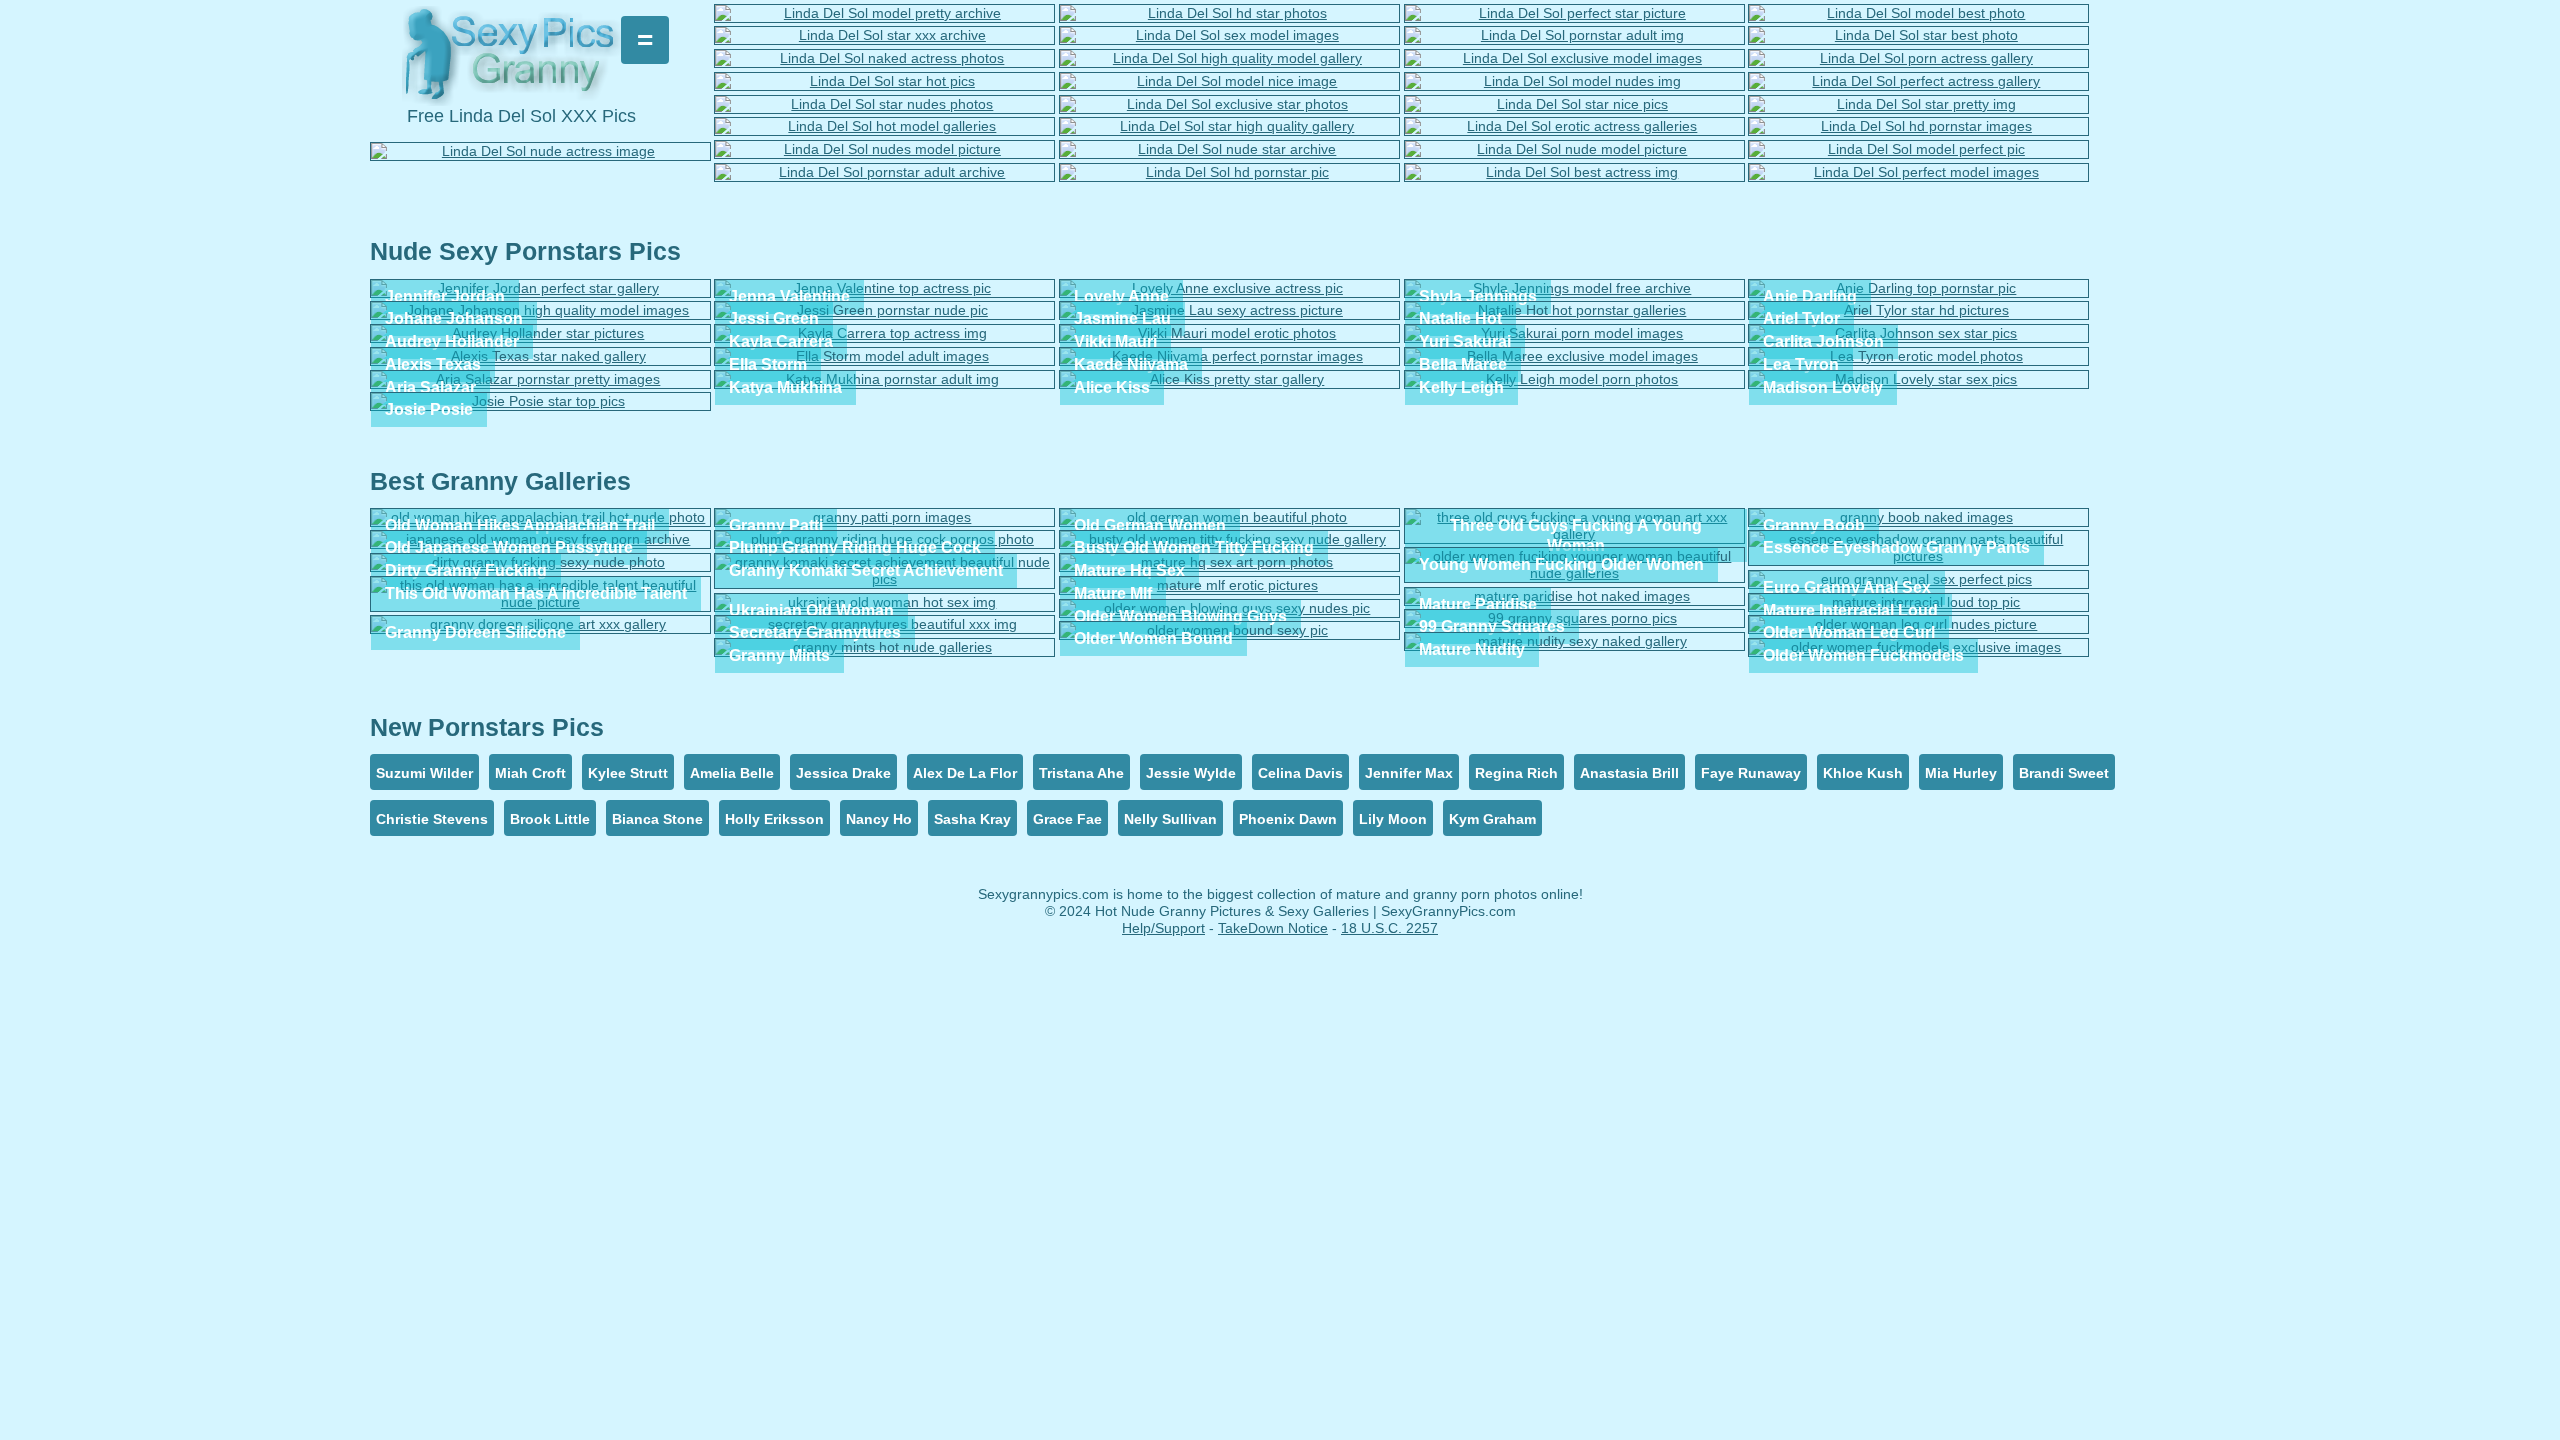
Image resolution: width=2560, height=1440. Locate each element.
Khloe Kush (1863, 773)
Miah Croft (530, 773)
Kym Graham (1492, 819)
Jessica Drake (843, 773)
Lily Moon (1393, 819)
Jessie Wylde (1191, 773)
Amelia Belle (732, 773)
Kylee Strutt (628, 773)
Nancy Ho (879, 819)
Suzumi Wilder (424, 773)
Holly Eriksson (774, 819)
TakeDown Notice (1273, 928)
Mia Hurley (1961, 773)
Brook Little (550, 819)
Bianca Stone (657, 819)
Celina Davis (1300, 773)
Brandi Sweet (2064, 773)
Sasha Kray (972, 819)
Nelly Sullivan (1170, 819)
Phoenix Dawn (1288, 819)
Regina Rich (1516, 773)
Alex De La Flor (965, 773)
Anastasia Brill (1629, 773)
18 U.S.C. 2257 (1389, 928)
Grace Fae (1067, 819)
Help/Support (1163, 928)
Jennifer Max (1409, 773)
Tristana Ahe (1081, 773)
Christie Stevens (432, 819)
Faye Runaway (1751, 773)
